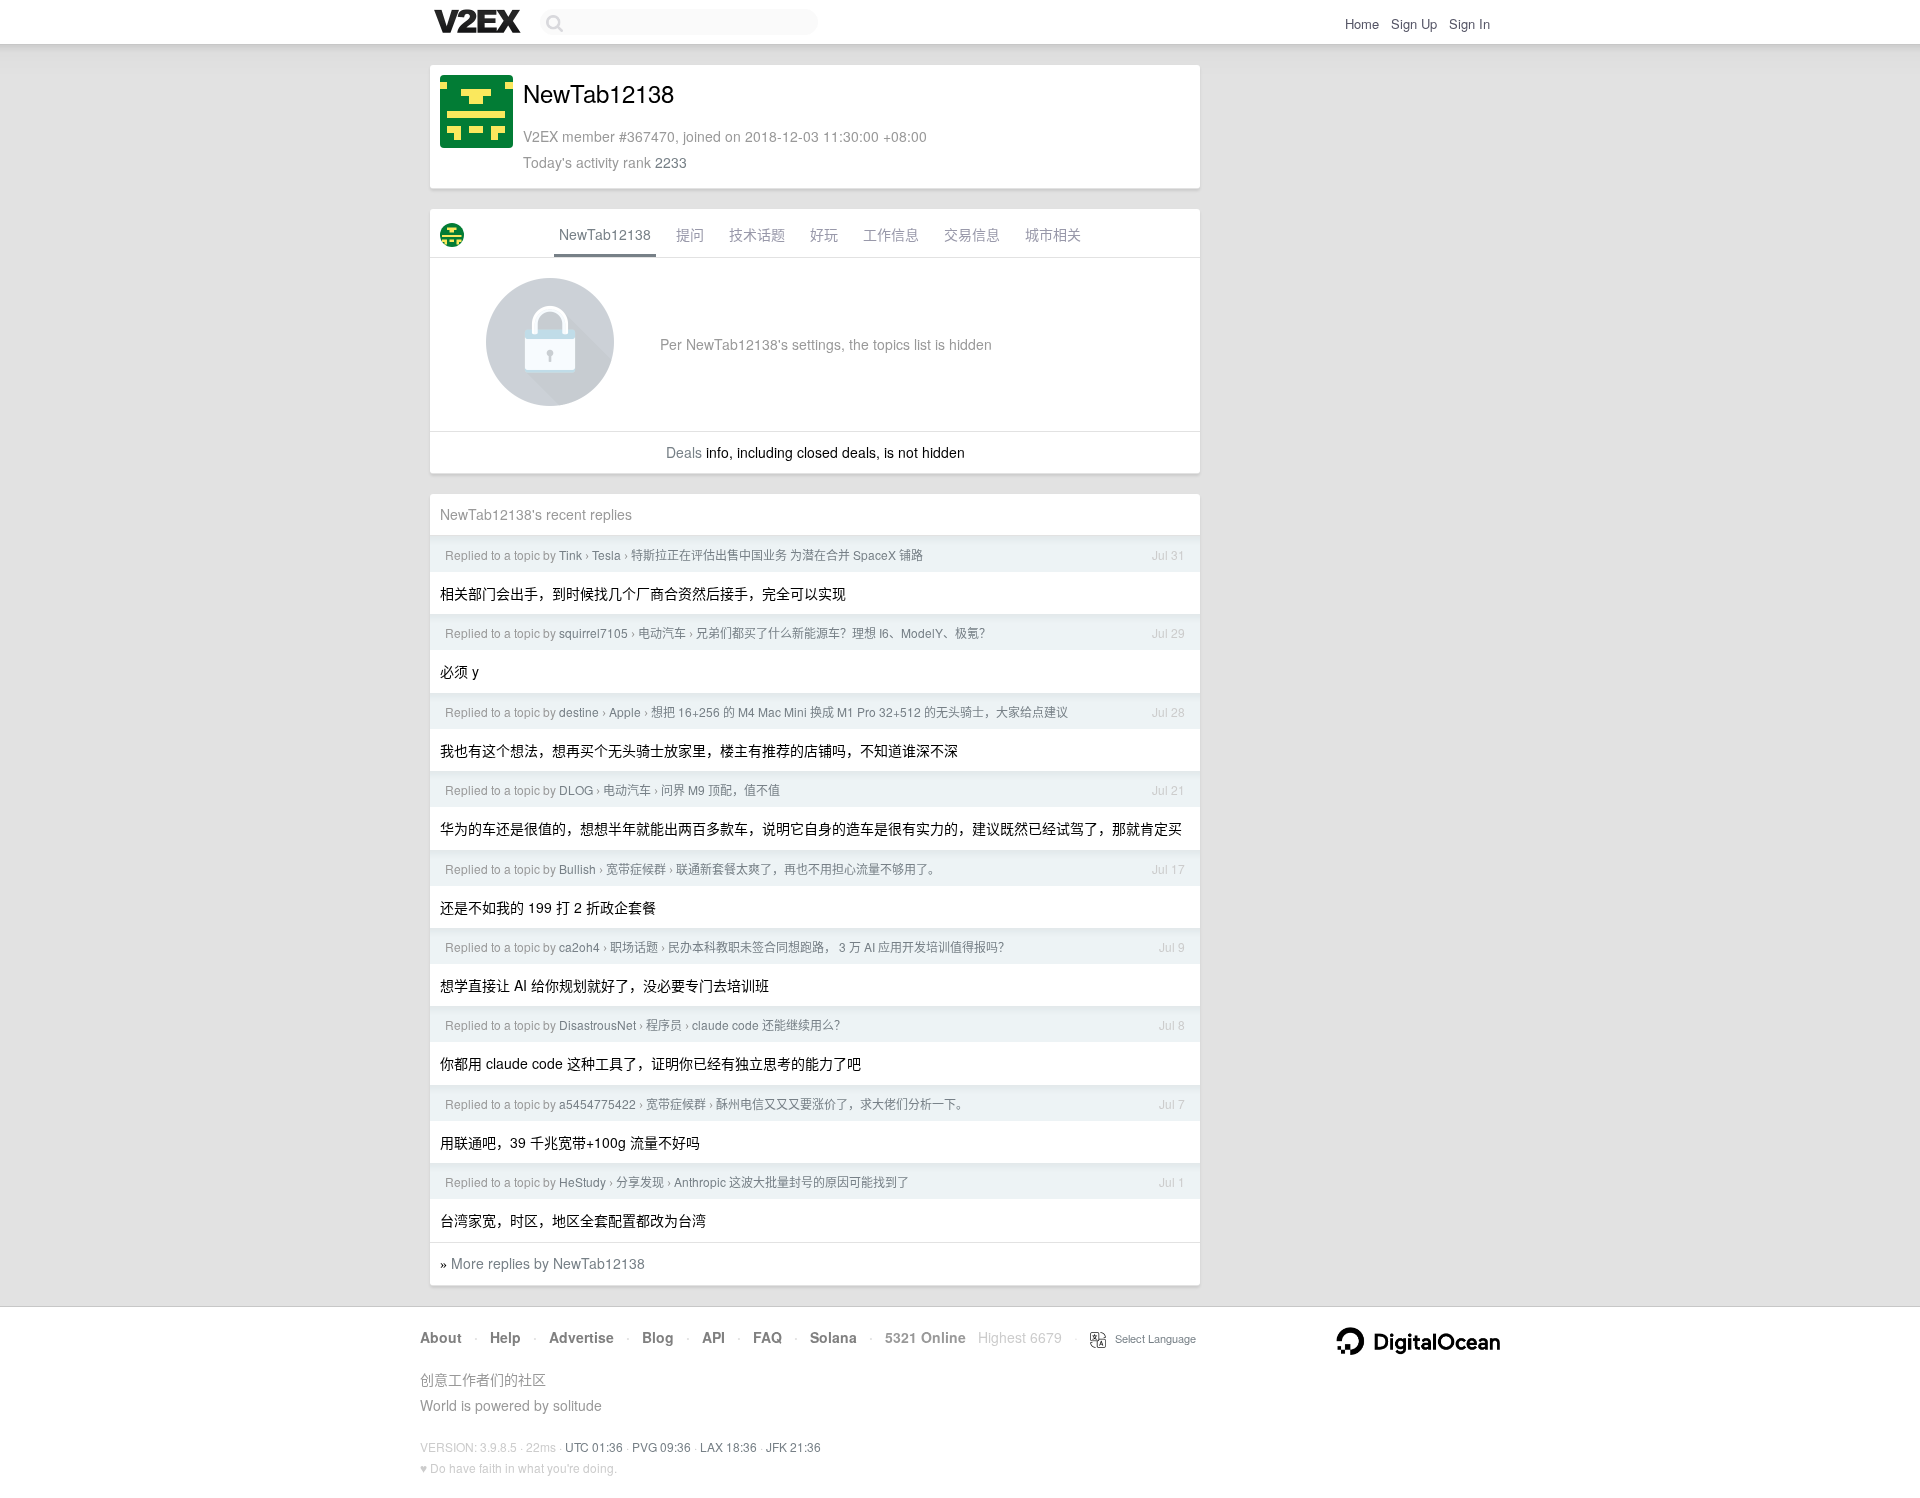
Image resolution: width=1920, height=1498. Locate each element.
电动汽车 (662, 632)
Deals (684, 452)
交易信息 (972, 234)
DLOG (576, 789)
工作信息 (891, 234)
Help (505, 1337)
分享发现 (640, 1181)
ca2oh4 (579, 946)
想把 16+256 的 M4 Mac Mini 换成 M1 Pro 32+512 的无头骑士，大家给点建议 (859, 711)
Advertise (581, 1337)
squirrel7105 (593, 632)
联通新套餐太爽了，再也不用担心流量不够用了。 (808, 868)
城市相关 (1053, 234)
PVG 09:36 (661, 1446)
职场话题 (634, 946)
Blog (658, 1337)
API (713, 1337)
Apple (625, 711)
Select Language (1151, 1338)
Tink (570, 554)
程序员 (664, 1024)
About (441, 1337)
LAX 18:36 (728, 1446)
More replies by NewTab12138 (548, 1263)
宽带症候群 (636, 868)
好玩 (824, 234)
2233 (671, 162)
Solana (833, 1337)
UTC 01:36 (594, 1446)
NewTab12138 (605, 234)
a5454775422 (597, 1103)
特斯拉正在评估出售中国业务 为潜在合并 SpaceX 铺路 (777, 554)
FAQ (767, 1337)
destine (579, 711)
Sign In (1469, 23)
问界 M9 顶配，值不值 (720, 789)
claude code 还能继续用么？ (769, 1024)
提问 (690, 234)
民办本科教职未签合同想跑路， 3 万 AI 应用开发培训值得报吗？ (839, 946)
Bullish (577, 868)
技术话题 (757, 234)
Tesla (606, 554)
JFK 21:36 (793, 1446)
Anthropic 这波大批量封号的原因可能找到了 (791, 1181)
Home (1362, 23)
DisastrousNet (597, 1024)
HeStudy (582, 1181)
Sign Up (1414, 23)
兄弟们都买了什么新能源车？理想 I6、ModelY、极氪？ (843, 632)
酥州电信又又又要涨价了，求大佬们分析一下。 (842, 1103)
